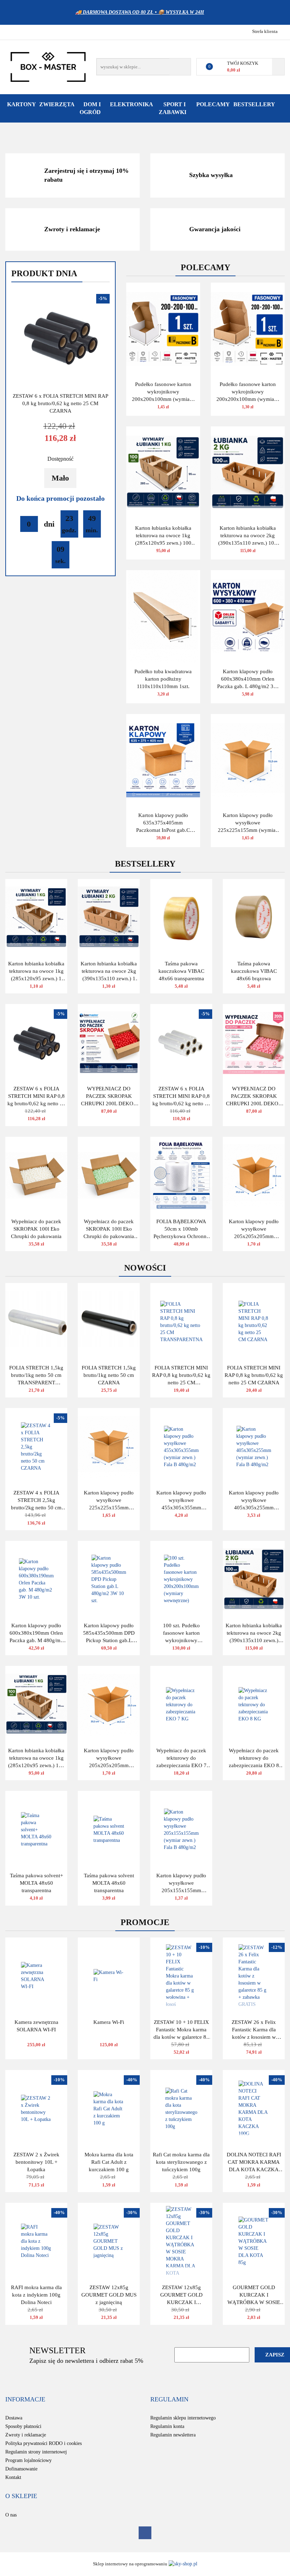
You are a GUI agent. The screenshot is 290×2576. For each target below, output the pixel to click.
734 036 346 (11, 31)
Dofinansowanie (21, 2469)
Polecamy (213, 104)
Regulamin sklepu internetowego (183, 2418)
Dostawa (14, 2418)
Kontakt (13, 2477)
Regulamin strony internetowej (36, 2452)
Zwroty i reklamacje (26, 2435)
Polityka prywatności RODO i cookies (43, 2443)
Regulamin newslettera (173, 2435)
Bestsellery (254, 104)
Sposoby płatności (23, 2426)
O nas (11, 2515)
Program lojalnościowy (28, 2460)
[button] (25, 2400)
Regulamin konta (167, 2426)
